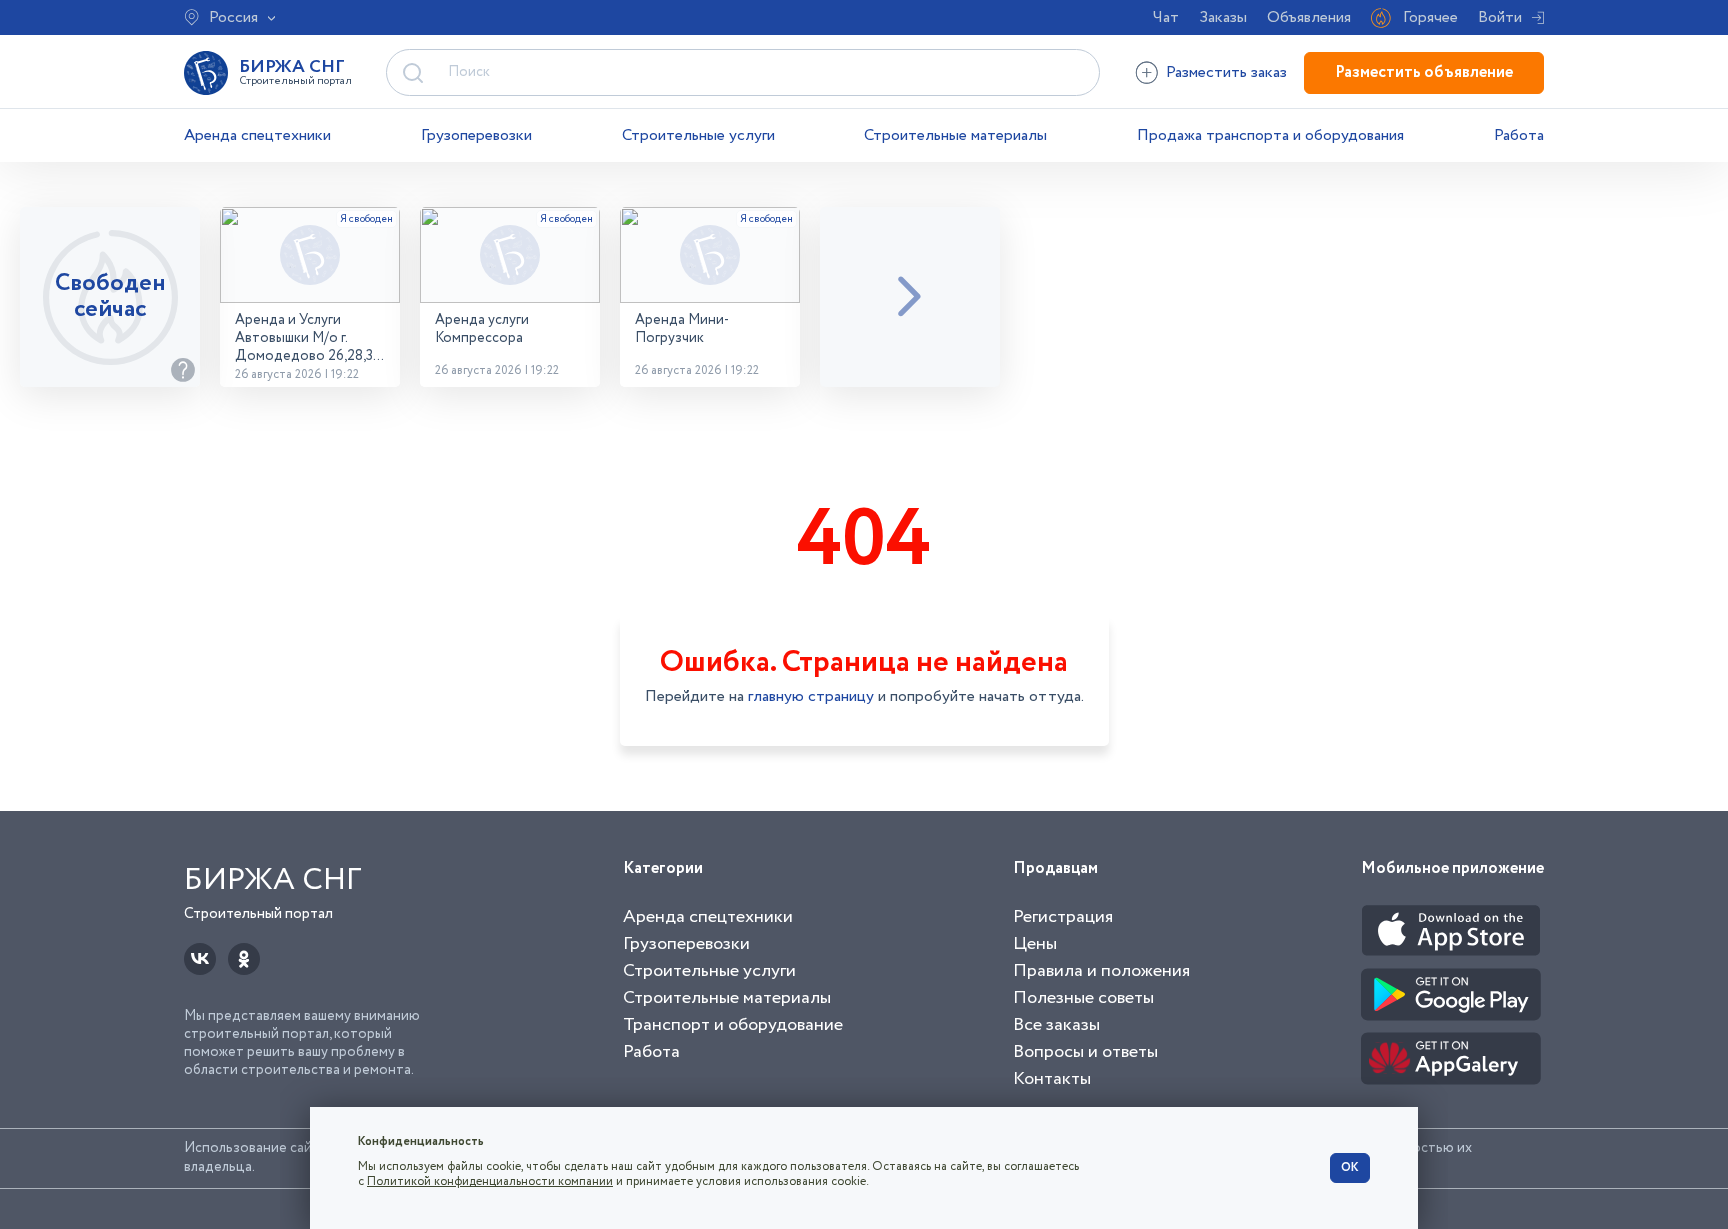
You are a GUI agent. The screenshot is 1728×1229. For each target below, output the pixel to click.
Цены (1035, 944)
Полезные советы (1083, 998)
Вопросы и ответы (1085, 1052)
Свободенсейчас (110, 296)
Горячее (1430, 17)
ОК (1350, 1167)
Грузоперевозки (476, 135)
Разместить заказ (1226, 72)
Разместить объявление (1424, 72)
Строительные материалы (955, 135)
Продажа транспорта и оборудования (1270, 135)
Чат (1166, 17)
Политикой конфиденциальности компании (490, 1181)
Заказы (1223, 17)
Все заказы (1056, 1025)
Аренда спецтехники (257, 135)
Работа (1519, 135)
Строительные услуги (698, 135)
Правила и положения (1101, 971)
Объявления (1309, 17)
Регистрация (1063, 917)
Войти (1500, 17)
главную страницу (811, 696)
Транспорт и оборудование (733, 1025)
